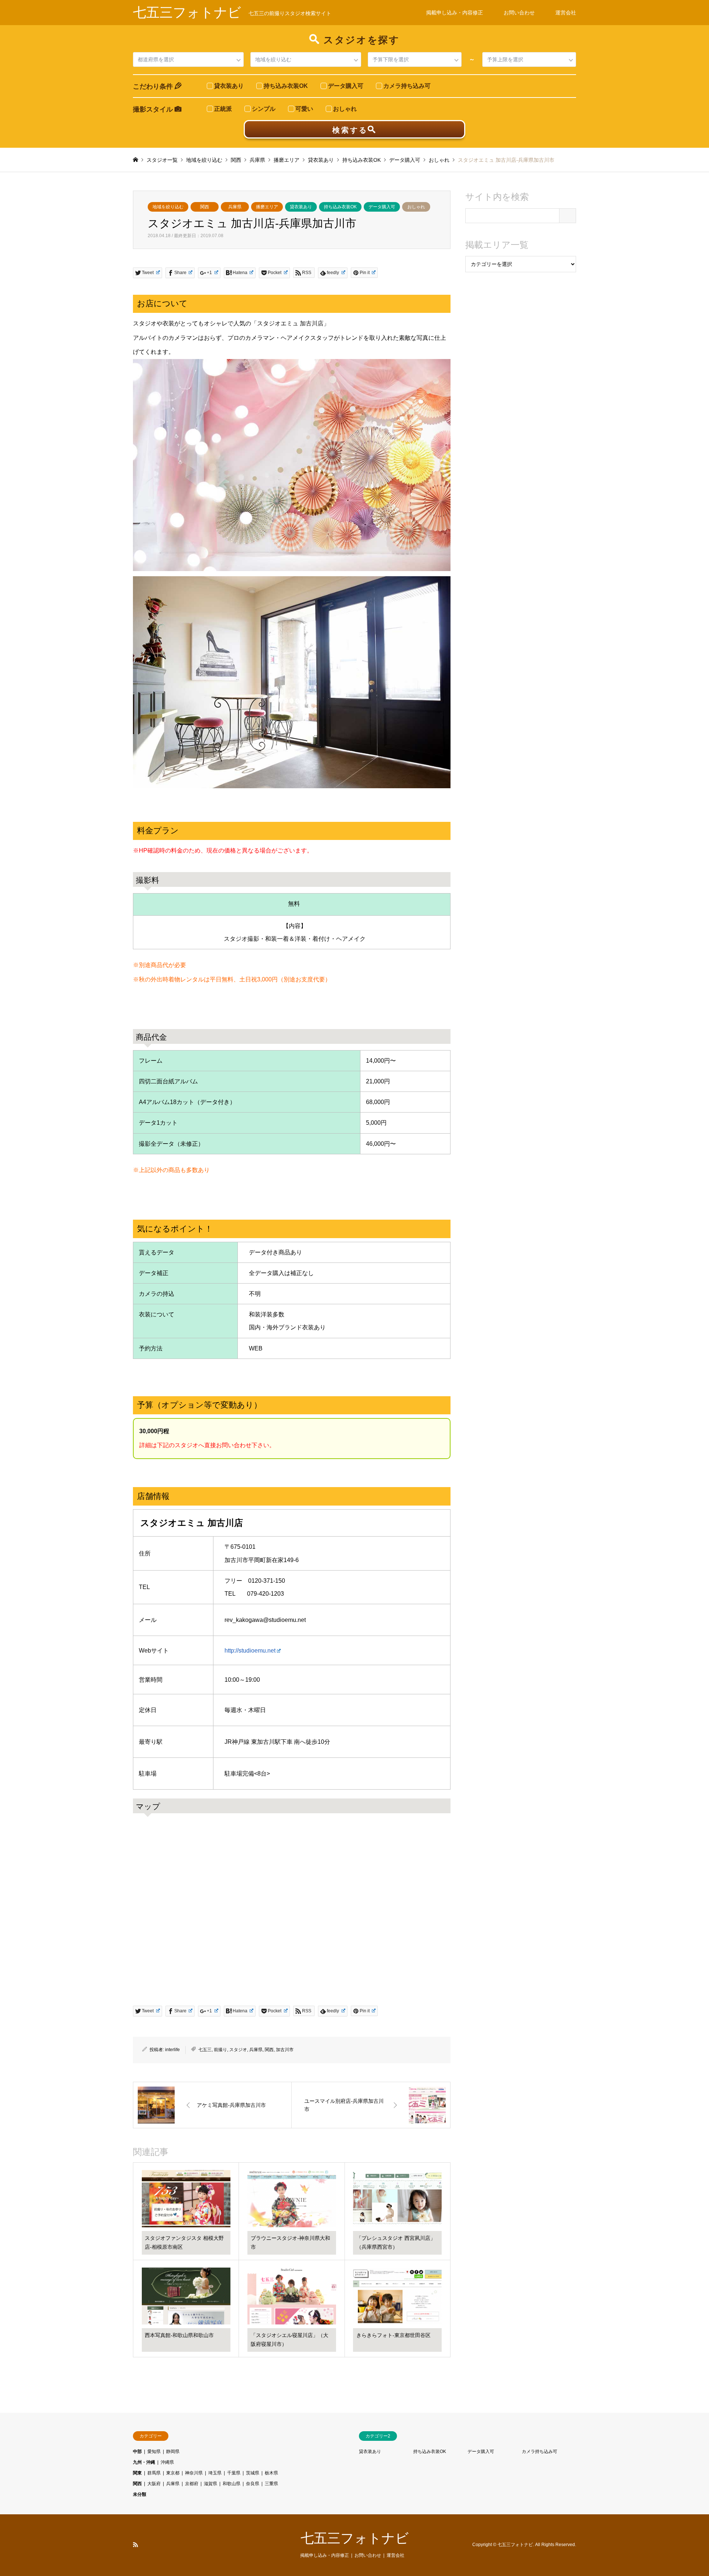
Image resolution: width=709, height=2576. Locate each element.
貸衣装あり (301, 207)
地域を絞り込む (168, 207)
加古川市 (285, 2050)
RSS (136, 2545)
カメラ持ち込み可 (540, 2452)
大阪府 (154, 2484)
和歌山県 (232, 2484)
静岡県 (173, 2452)
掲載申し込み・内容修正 (455, 13)
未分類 (140, 2494)
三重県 (271, 2484)
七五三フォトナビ (355, 2538)
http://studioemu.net (250, 1651)
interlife (172, 2050)
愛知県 (154, 2452)
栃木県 (271, 2473)
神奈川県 (194, 2473)
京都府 (192, 2484)
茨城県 (253, 2473)
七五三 (205, 2050)
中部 (137, 2452)
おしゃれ (416, 207)
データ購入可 (382, 207)
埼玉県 (215, 2473)
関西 (205, 207)
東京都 (173, 2473)
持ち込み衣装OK (340, 207)
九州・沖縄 (144, 2462)
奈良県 (253, 2484)
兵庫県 (235, 207)
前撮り (220, 2050)
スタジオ (238, 2050)
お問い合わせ (519, 13)
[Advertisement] (521, 401)
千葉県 (234, 2473)
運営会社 (566, 13)
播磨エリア (267, 207)
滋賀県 (210, 2484)
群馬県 (154, 2473)
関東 (137, 2473)
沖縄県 (167, 2462)
